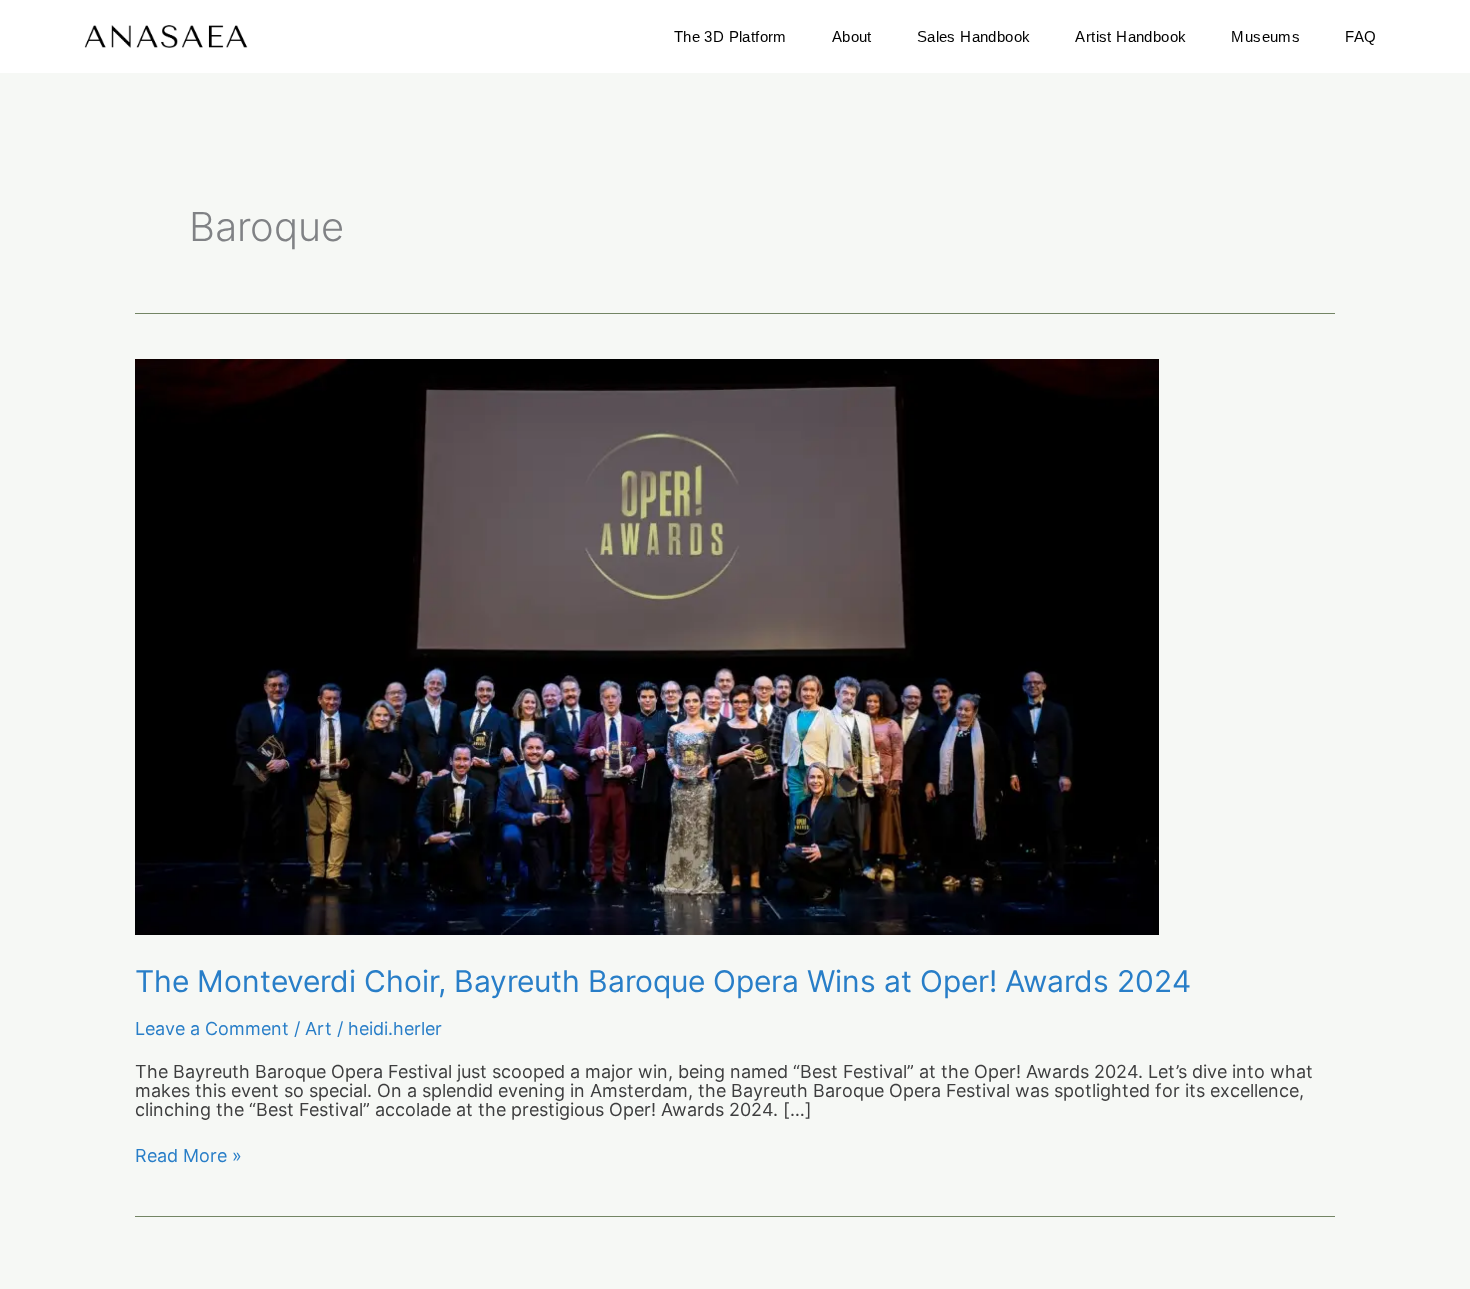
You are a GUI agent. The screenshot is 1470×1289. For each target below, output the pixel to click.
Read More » (188, 1156)
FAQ (1360, 36)
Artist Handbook (1130, 36)
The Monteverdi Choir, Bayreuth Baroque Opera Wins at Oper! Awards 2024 (663, 981)
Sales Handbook (974, 36)
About (852, 36)
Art (318, 1028)
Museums (1265, 36)
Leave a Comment (212, 1028)
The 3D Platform (730, 36)
